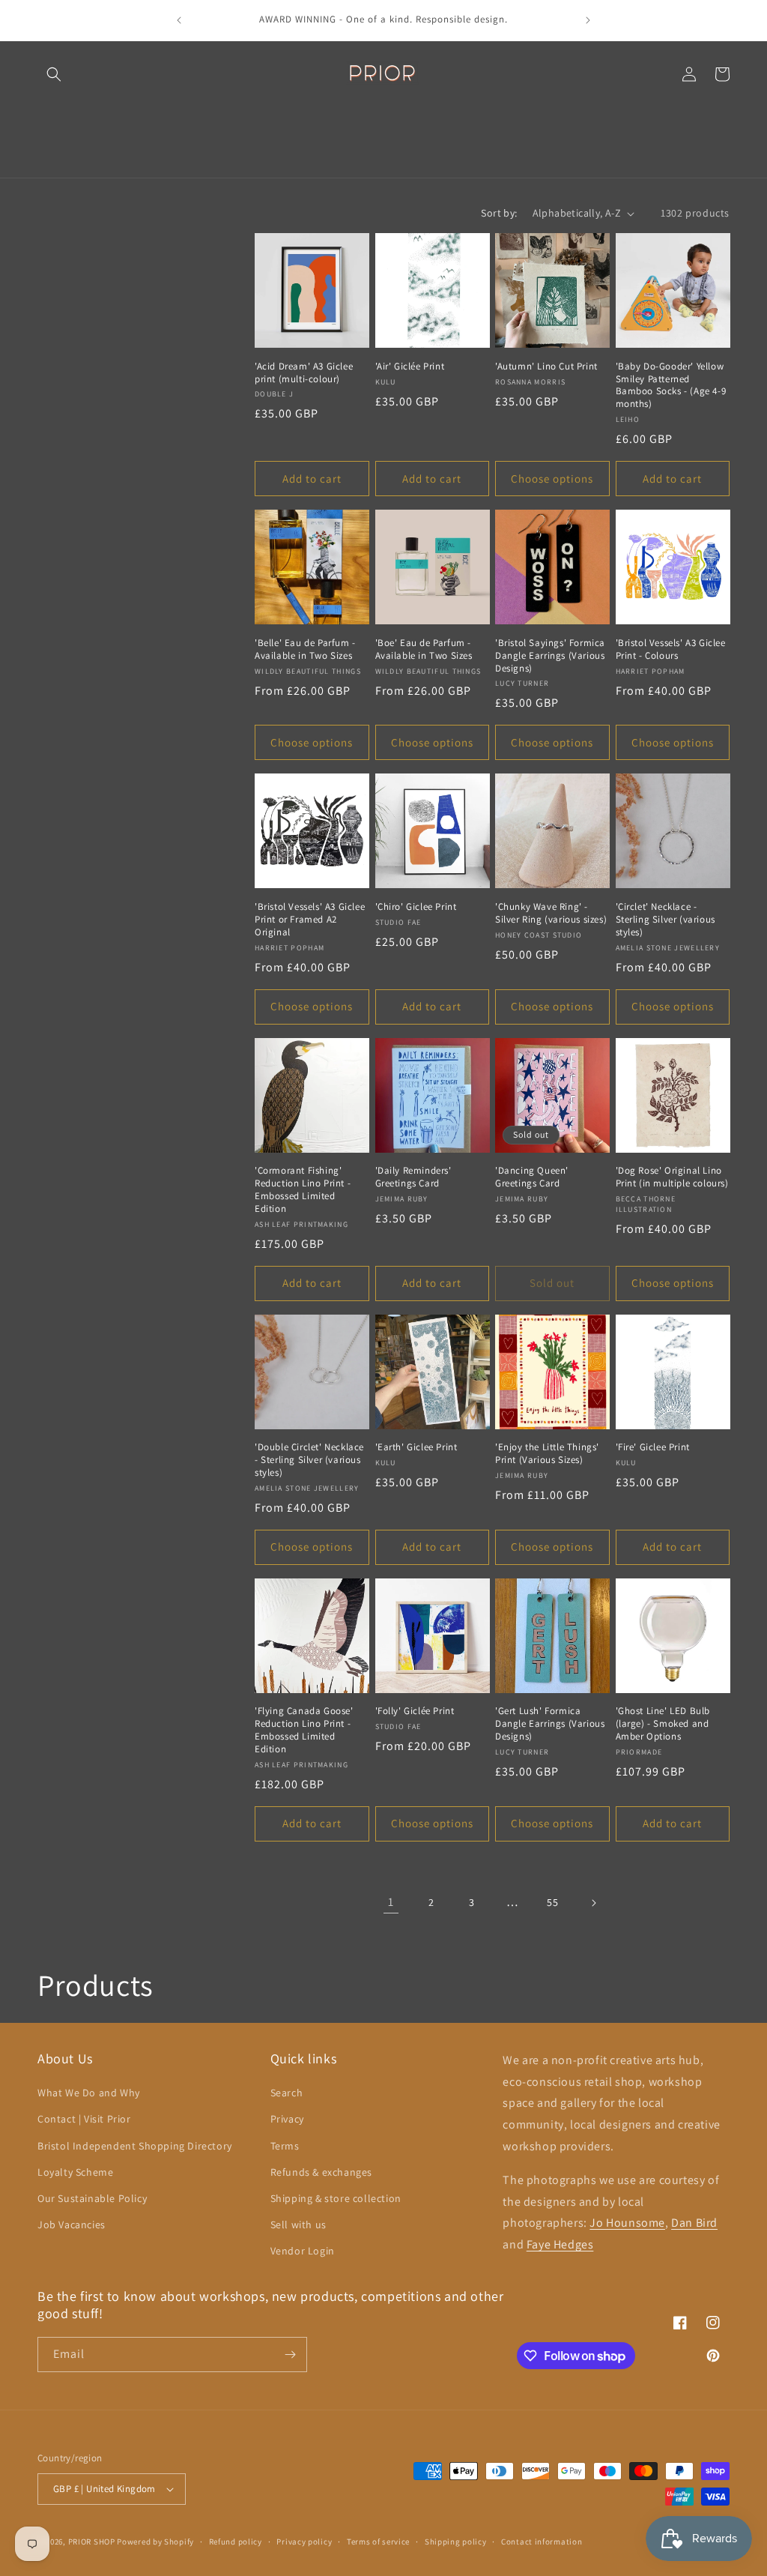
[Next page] (593, 1903)
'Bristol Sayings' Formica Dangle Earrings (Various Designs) (550, 656)
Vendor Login (303, 2251)
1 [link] (391, 1902)
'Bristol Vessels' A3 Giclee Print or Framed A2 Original (310, 920)
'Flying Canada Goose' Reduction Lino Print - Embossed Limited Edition (304, 1730)
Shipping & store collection (336, 2198)
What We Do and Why (89, 2093)
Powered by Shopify (155, 2542)
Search (287, 2093)
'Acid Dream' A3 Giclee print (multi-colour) (304, 373)
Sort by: (499, 213)
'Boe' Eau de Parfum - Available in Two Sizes (424, 649)
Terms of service (378, 2542)
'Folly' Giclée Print (415, 1711)
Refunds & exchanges (321, 2172)
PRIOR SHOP (92, 2542)
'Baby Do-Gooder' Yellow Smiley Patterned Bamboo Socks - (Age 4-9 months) (671, 386)
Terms (285, 2146)
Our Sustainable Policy (92, 2198)
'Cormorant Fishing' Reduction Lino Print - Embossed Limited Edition (303, 1190)
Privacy (287, 2119)
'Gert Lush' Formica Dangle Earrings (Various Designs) (550, 1724)
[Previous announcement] (179, 20)
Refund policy (236, 2542)
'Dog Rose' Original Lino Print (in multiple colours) (672, 1177)
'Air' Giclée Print (410, 367)
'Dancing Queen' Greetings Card (532, 1177)
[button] (54, 74)
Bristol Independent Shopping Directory (135, 2146)
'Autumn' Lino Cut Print (546, 367)
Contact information (542, 2542)
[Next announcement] (588, 20)
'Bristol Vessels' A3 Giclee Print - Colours (671, 649)
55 (552, 1902)
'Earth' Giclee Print (416, 1447)
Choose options (552, 479)
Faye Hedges (560, 2244)
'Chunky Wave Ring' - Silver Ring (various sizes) (551, 913)
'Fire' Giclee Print (653, 1447)
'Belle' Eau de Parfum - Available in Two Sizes (305, 649)
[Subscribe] (290, 2355)
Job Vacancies (72, 2224)
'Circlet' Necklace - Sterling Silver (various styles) (666, 920)
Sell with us (298, 2224)
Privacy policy (304, 2542)
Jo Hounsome (627, 2223)
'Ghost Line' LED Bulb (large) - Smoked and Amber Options (663, 1724)
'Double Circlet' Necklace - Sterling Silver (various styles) (309, 1460)
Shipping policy (456, 2542)
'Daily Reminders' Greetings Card (413, 1177)
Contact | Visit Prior (84, 2119)
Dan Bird (694, 2223)
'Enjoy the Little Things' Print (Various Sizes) (547, 1454)
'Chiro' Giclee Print (416, 907)
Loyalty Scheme (75, 2172)
